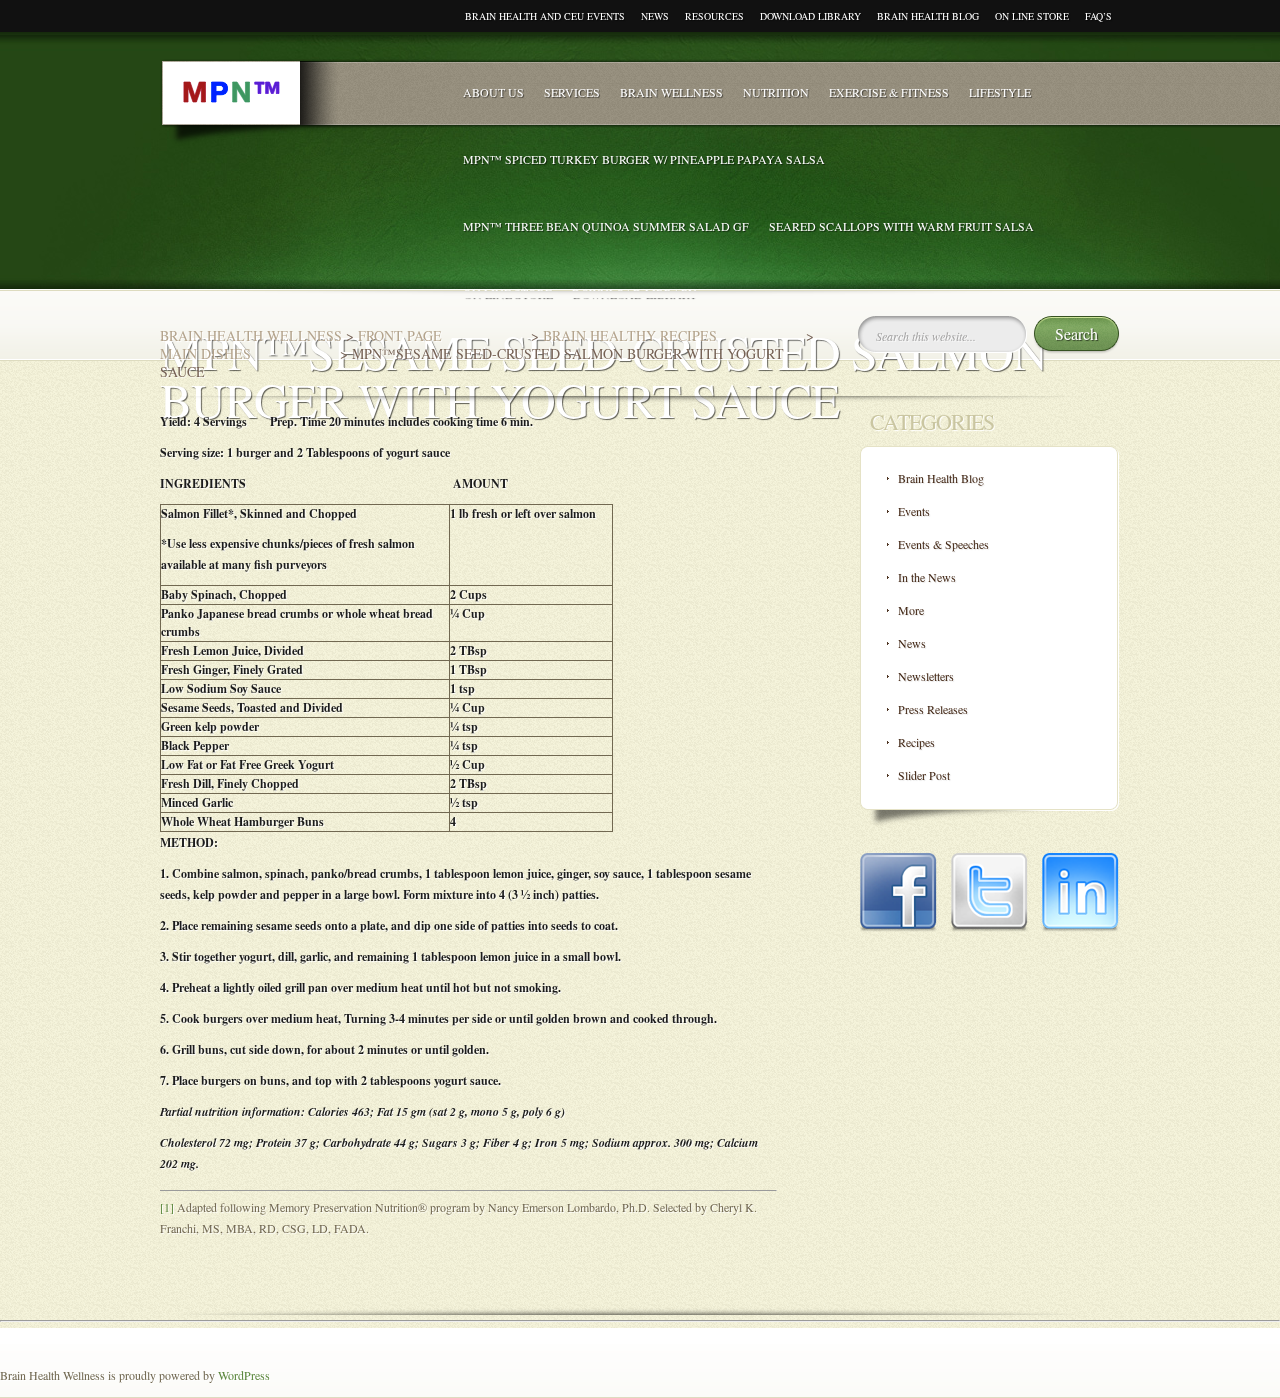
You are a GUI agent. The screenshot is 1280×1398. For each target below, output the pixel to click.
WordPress (244, 1375)
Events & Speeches (943, 544)
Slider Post (924, 775)
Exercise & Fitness (889, 92)
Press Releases (933, 709)
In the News (927, 577)
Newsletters (926, 676)
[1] (167, 1207)
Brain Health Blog (928, 16)
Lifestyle (1000, 92)
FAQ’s (1098, 16)
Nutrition (776, 92)
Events (914, 511)
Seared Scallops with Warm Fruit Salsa (901, 226)
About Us (493, 92)
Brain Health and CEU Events (545, 16)
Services (572, 92)
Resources (714, 16)
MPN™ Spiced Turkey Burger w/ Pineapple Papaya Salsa (644, 159)
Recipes (916, 742)
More (911, 610)
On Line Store (1032, 16)
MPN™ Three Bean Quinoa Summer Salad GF (606, 226)
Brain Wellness (671, 92)
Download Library (810, 16)
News (655, 16)
